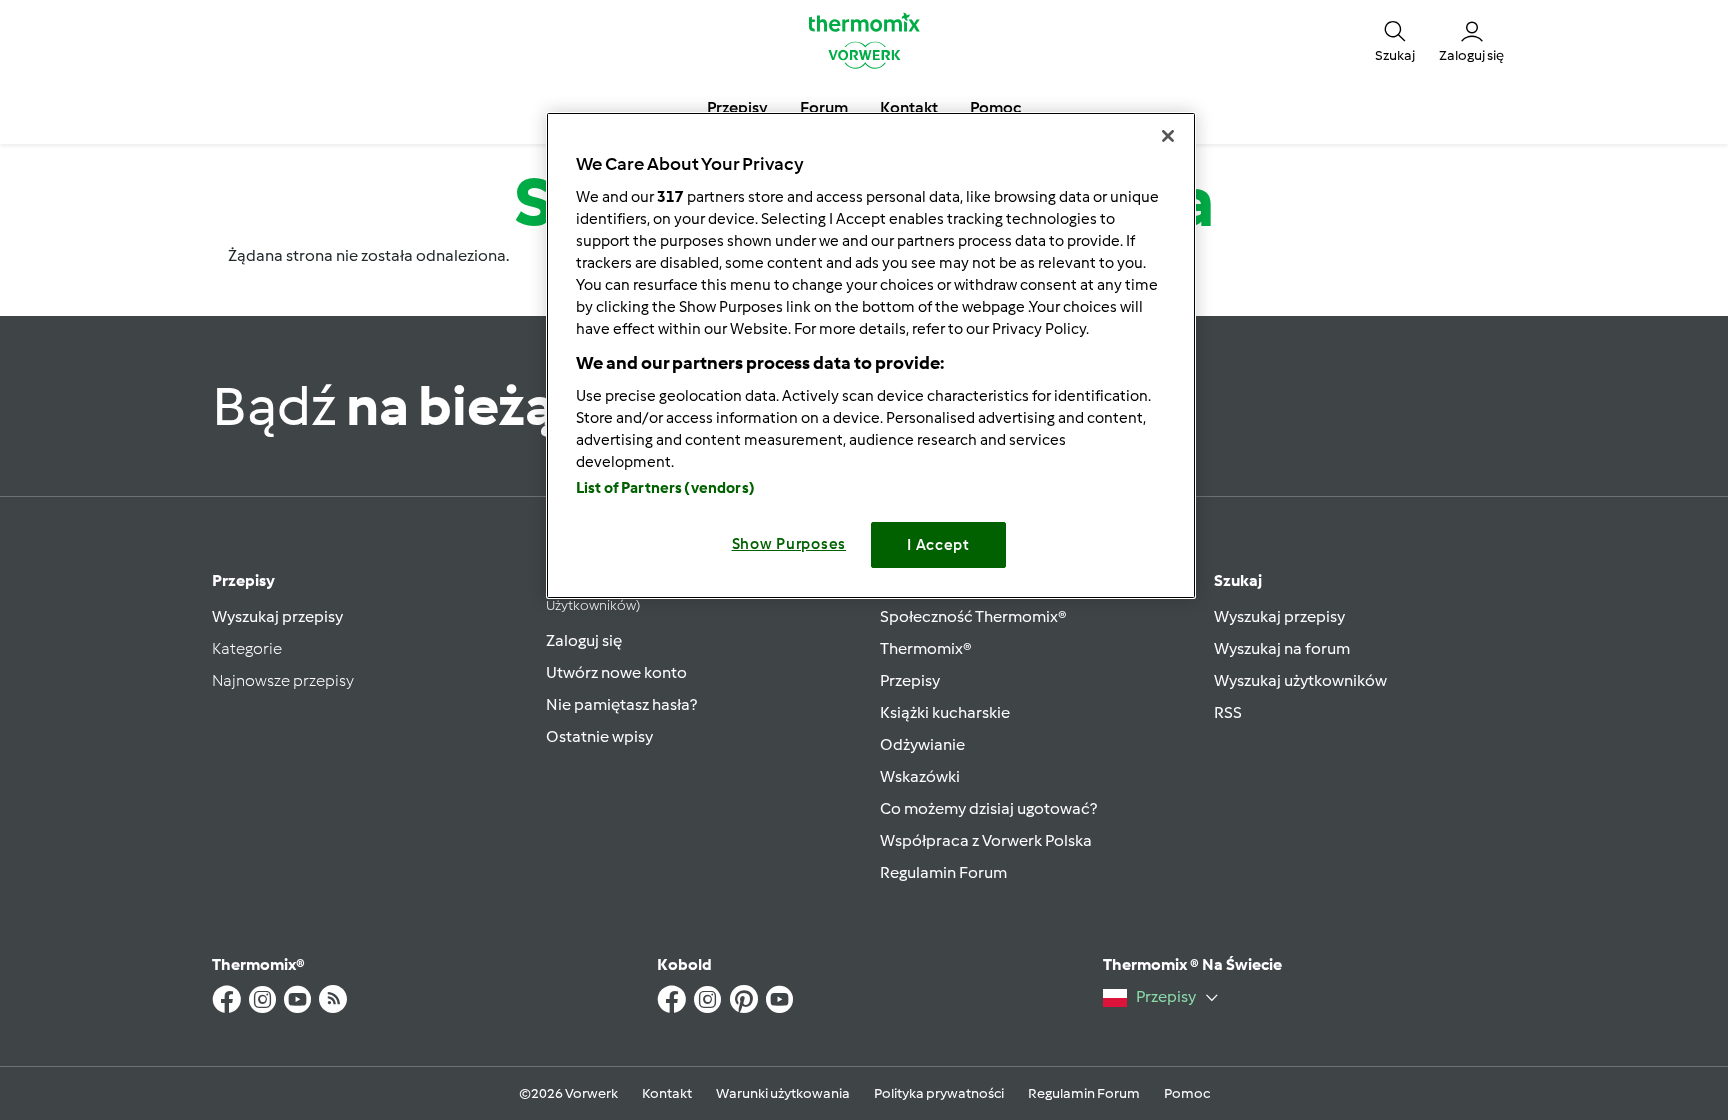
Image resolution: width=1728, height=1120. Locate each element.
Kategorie (247, 648)
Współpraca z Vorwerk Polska (986, 840)
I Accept (938, 545)
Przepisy (243, 580)
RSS (1228, 712)
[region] (871, 355)
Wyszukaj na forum (1282, 648)
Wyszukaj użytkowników (1300, 680)
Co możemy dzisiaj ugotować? (988, 808)
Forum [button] (824, 107)
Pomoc (1187, 1093)
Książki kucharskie (945, 712)
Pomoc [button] (995, 107)
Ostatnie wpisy (599, 736)
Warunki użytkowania (783, 1093)
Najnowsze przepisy (283, 680)
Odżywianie (922, 744)
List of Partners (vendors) (665, 488)
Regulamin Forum (943, 872)
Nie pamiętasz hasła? (621, 704)
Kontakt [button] (909, 107)
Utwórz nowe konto (616, 672)
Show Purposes (789, 544)
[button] (1395, 40)
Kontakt (667, 1093)
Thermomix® (926, 648)
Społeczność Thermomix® (973, 616)
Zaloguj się (584, 640)
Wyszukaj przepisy (277, 616)
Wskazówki (920, 776)
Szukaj (1238, 580)
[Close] (1168, 136)
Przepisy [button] (737, 107)
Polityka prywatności (939, 1093)
